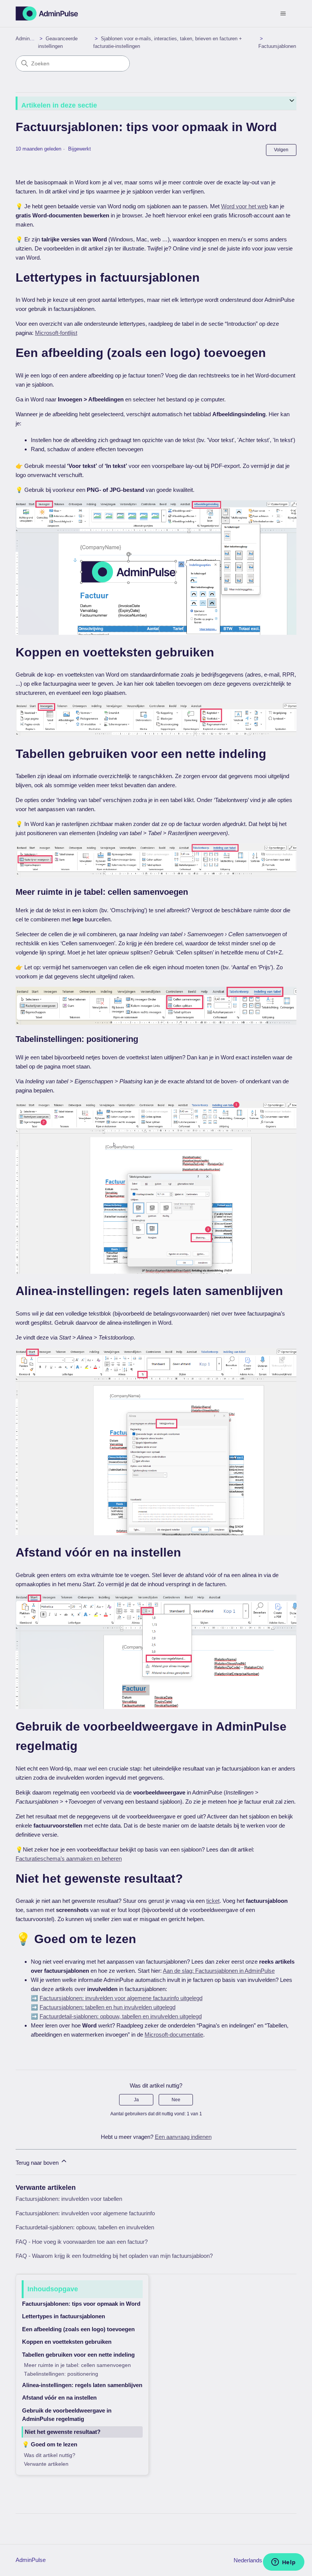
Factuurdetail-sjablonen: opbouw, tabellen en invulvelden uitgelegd (121, 2016)
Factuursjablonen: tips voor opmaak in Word (81, 2304)
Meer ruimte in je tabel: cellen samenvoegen (77, 2365)
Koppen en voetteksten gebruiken (67, 2342)
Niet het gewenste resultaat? (63, 2432)
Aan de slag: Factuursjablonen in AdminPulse (219, 1971)
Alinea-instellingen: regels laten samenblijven (82, 2385)
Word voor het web (244, 206)
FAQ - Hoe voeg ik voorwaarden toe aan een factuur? (82, 2242)
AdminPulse (29, 39)
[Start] (47, 13)
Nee (176, 2100)
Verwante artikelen (46, 2464)
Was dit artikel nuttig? (50, 2455)
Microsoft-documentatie (174, 2035)
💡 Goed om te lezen (50, 2444)
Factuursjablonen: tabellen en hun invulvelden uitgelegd (107, 2007)
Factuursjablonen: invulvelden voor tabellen (69, 2199)
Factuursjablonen (277, 46)
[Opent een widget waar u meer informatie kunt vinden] (283, 2563)
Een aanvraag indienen (183, 2137)
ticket (213, 1901)
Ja (136, 2100)
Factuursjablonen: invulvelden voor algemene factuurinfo (85, 2213)
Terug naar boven (38, 2163)
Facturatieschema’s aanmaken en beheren (69, 1859)
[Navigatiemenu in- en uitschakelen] (283, 14)
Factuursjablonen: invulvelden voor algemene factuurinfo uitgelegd (121, 1998)
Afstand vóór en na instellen (59, 2398)
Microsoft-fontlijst (56, 333)
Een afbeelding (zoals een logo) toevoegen (78, 2329)
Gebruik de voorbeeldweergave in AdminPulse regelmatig (67, 2415)
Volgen (281, 150)
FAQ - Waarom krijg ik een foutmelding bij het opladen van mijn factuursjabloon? (114, 2256)
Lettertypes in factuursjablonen (64, 2316)
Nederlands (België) (259, 2560)
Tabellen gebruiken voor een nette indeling (78, 2355)
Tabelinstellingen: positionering (61, 2374)
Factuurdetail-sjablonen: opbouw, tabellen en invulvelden (85, 2227)
